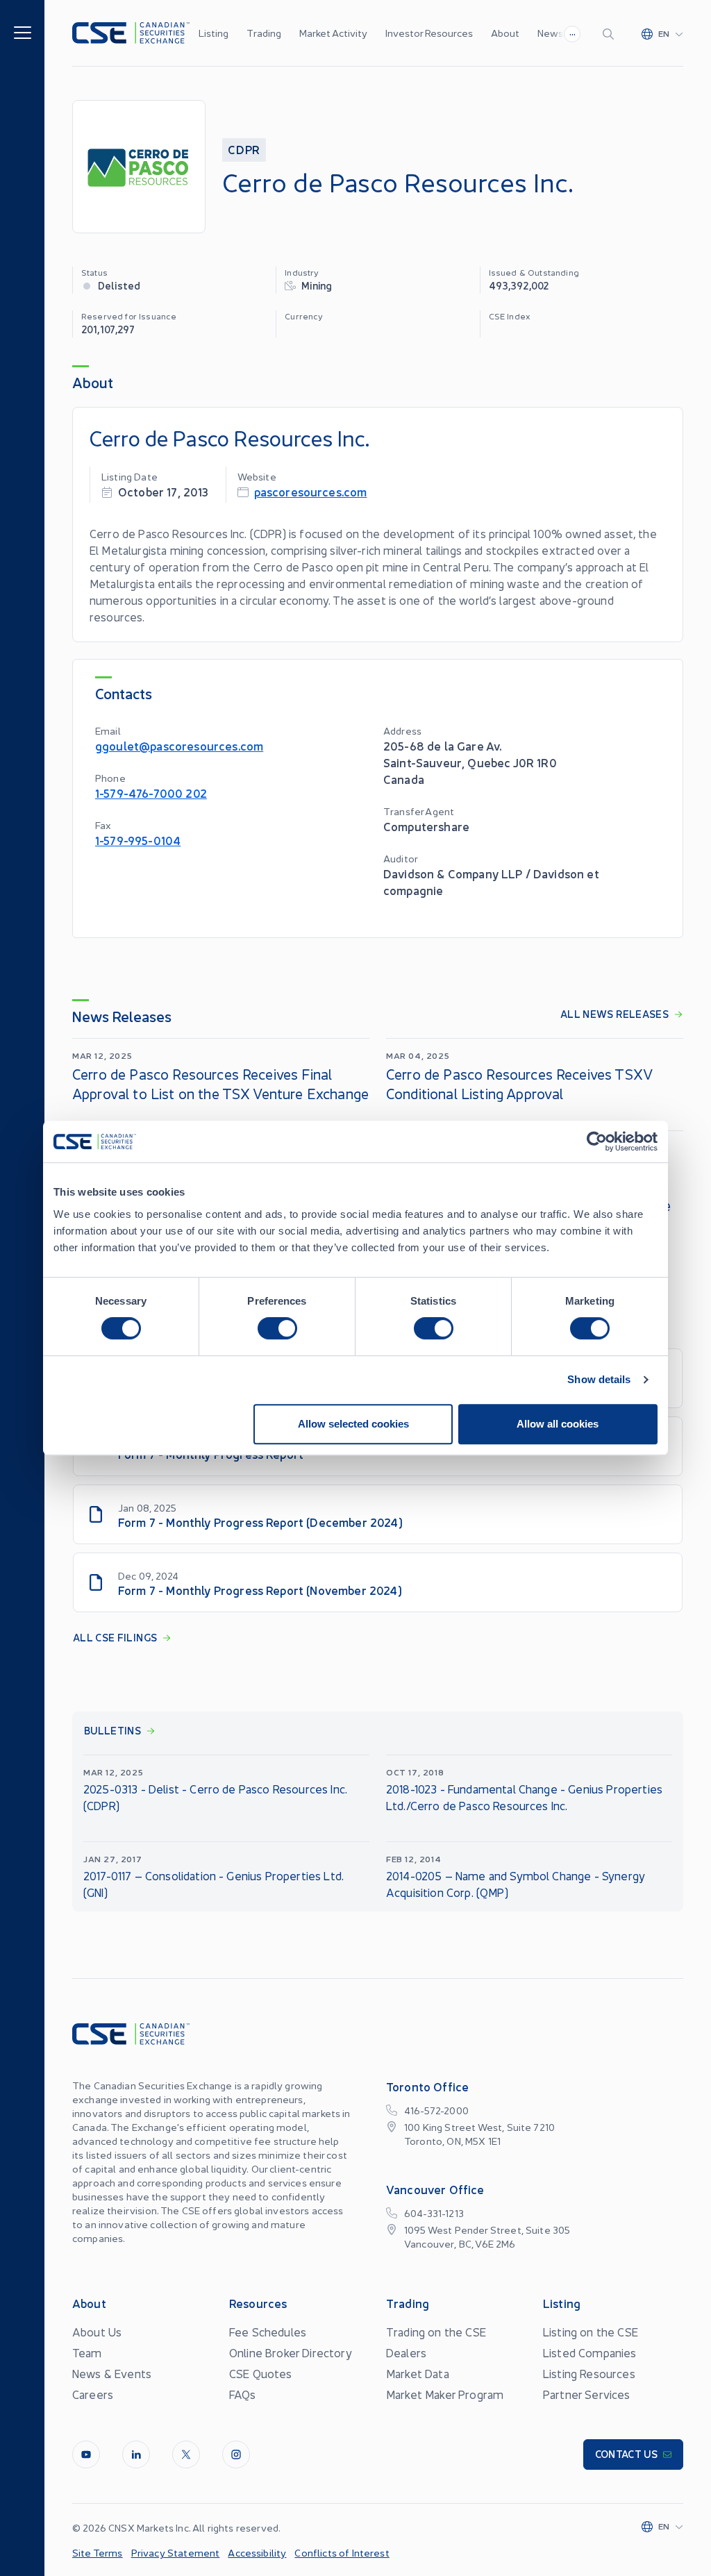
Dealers (406, 2352)
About (505, 33)
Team (87, 2352)
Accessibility (257, 2552)
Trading (264, 33)
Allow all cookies (558, 1424)
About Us (97, 2332)
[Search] (611, 33)
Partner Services (587, 2394)
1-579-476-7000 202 (151, 793)
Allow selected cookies (353, 1424)
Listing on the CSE (591, 2332)
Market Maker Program (445, 2394)
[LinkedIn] (136, 2454)
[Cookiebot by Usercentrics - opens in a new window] (597, 1141)
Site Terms (98, 2552)
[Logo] (131, 33)
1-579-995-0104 (138, 840)
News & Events (112, 2373)
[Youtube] (86, 2454)
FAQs (243, 2394)
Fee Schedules (268, 2332)
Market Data (418, 2373)
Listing (214, 33)
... (572, 32)
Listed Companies (590, 2352)
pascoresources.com (311, 491)
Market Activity (333, 33)
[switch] (277, 1328)
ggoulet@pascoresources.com (179, 745)
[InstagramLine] (236, 2454)
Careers (93, 2394)
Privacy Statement (176, 2552)
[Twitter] (186, 2454)
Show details (599, 1379)
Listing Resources (589, 2373)
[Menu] (23, 32)
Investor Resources (429, 33)
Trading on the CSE (436, 2332)
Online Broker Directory (291, 2352)
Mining (317, 285)
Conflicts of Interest (342, 2552)
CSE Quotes (261, 2373)
